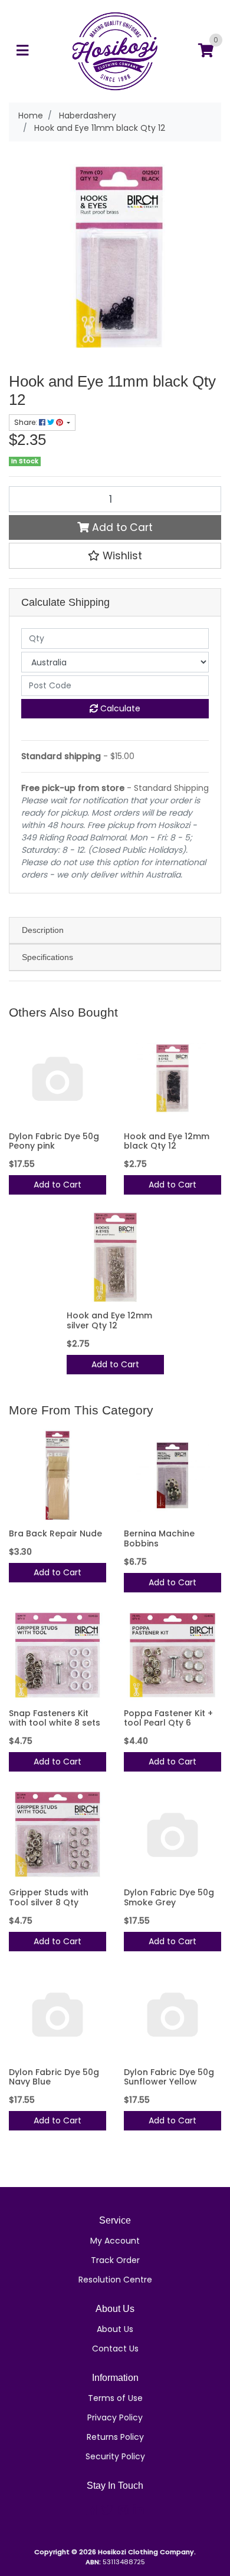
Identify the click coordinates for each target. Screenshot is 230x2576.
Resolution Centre (115, 2280)
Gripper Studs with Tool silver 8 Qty (49, 1897)
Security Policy (115, 2456)
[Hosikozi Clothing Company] (115, 51)
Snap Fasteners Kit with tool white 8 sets (55, 1718)
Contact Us (115, 2349)
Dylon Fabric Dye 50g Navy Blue (54, 2077)
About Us (115, 2329)
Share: (27, 422)
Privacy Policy (115, 2417)
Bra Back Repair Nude (55, 1533)
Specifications (47, 957)
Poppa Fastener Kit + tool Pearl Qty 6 (168, 1718)
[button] (115, 556)
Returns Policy (115, 2437)
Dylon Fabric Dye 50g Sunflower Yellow (169, 2077)
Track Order (115, 2260)
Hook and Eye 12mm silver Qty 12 (109, 1320)
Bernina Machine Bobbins (159, 1538)
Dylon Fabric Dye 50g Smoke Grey (169, 1897)
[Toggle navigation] (22, 51)
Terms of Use (115, 2398)
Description (43, 930)
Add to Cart (121, 527)
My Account (115, 2241)
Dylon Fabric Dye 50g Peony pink (54, 1141)
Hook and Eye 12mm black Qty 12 (167, 1141)
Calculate (119, 708)
